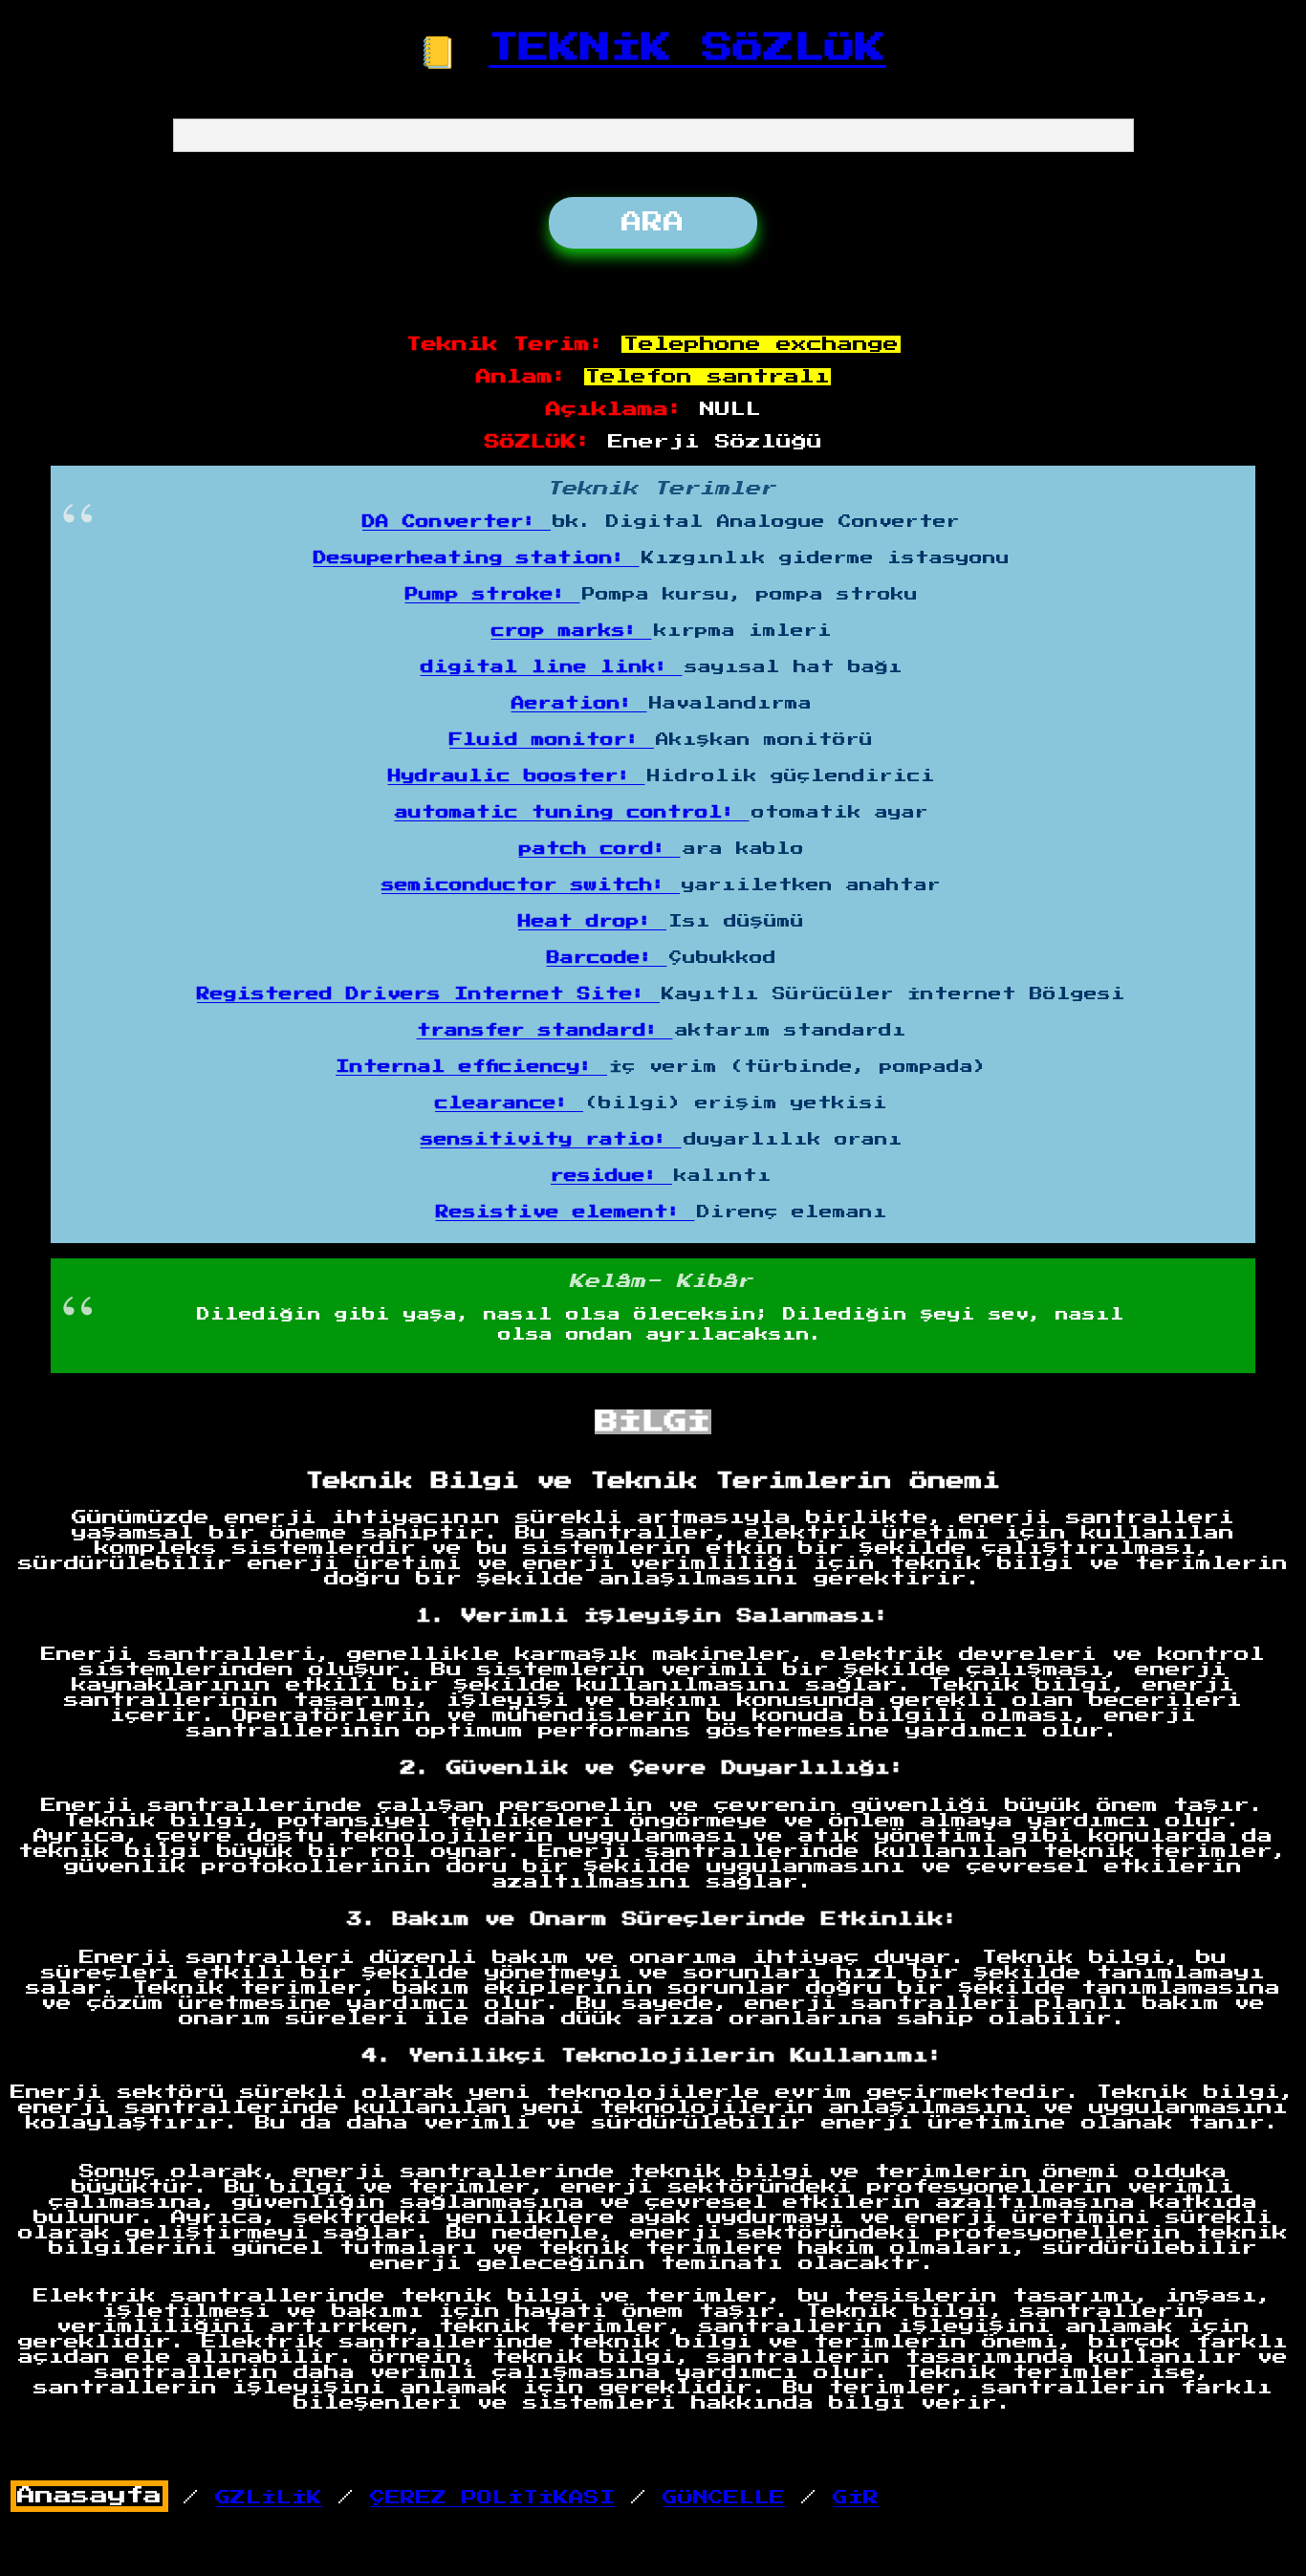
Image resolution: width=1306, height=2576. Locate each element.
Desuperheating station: (477, 558)
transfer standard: (545, 1031)
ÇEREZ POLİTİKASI (492, 2498)
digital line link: (552, 667)
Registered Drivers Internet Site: (428, 994)
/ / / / (448, 2497)
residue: (611, 1176)
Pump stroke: (493, 595)
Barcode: (607, 958)
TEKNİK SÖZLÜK (687, 48)
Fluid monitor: (552, 740)
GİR (856, 2498)
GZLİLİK (269, 2498)
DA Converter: (457, 522)
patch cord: (600, 849)
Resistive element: (566, 1212)
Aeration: (579, 704)
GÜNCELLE (724, 2498)
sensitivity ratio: (551, 1140)
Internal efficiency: (471, 1067)
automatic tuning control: (572, 813)
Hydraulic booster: (517, 776)
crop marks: (572, 631)
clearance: (509, 1103)
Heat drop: (592, 922)
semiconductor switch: (531, 885)
